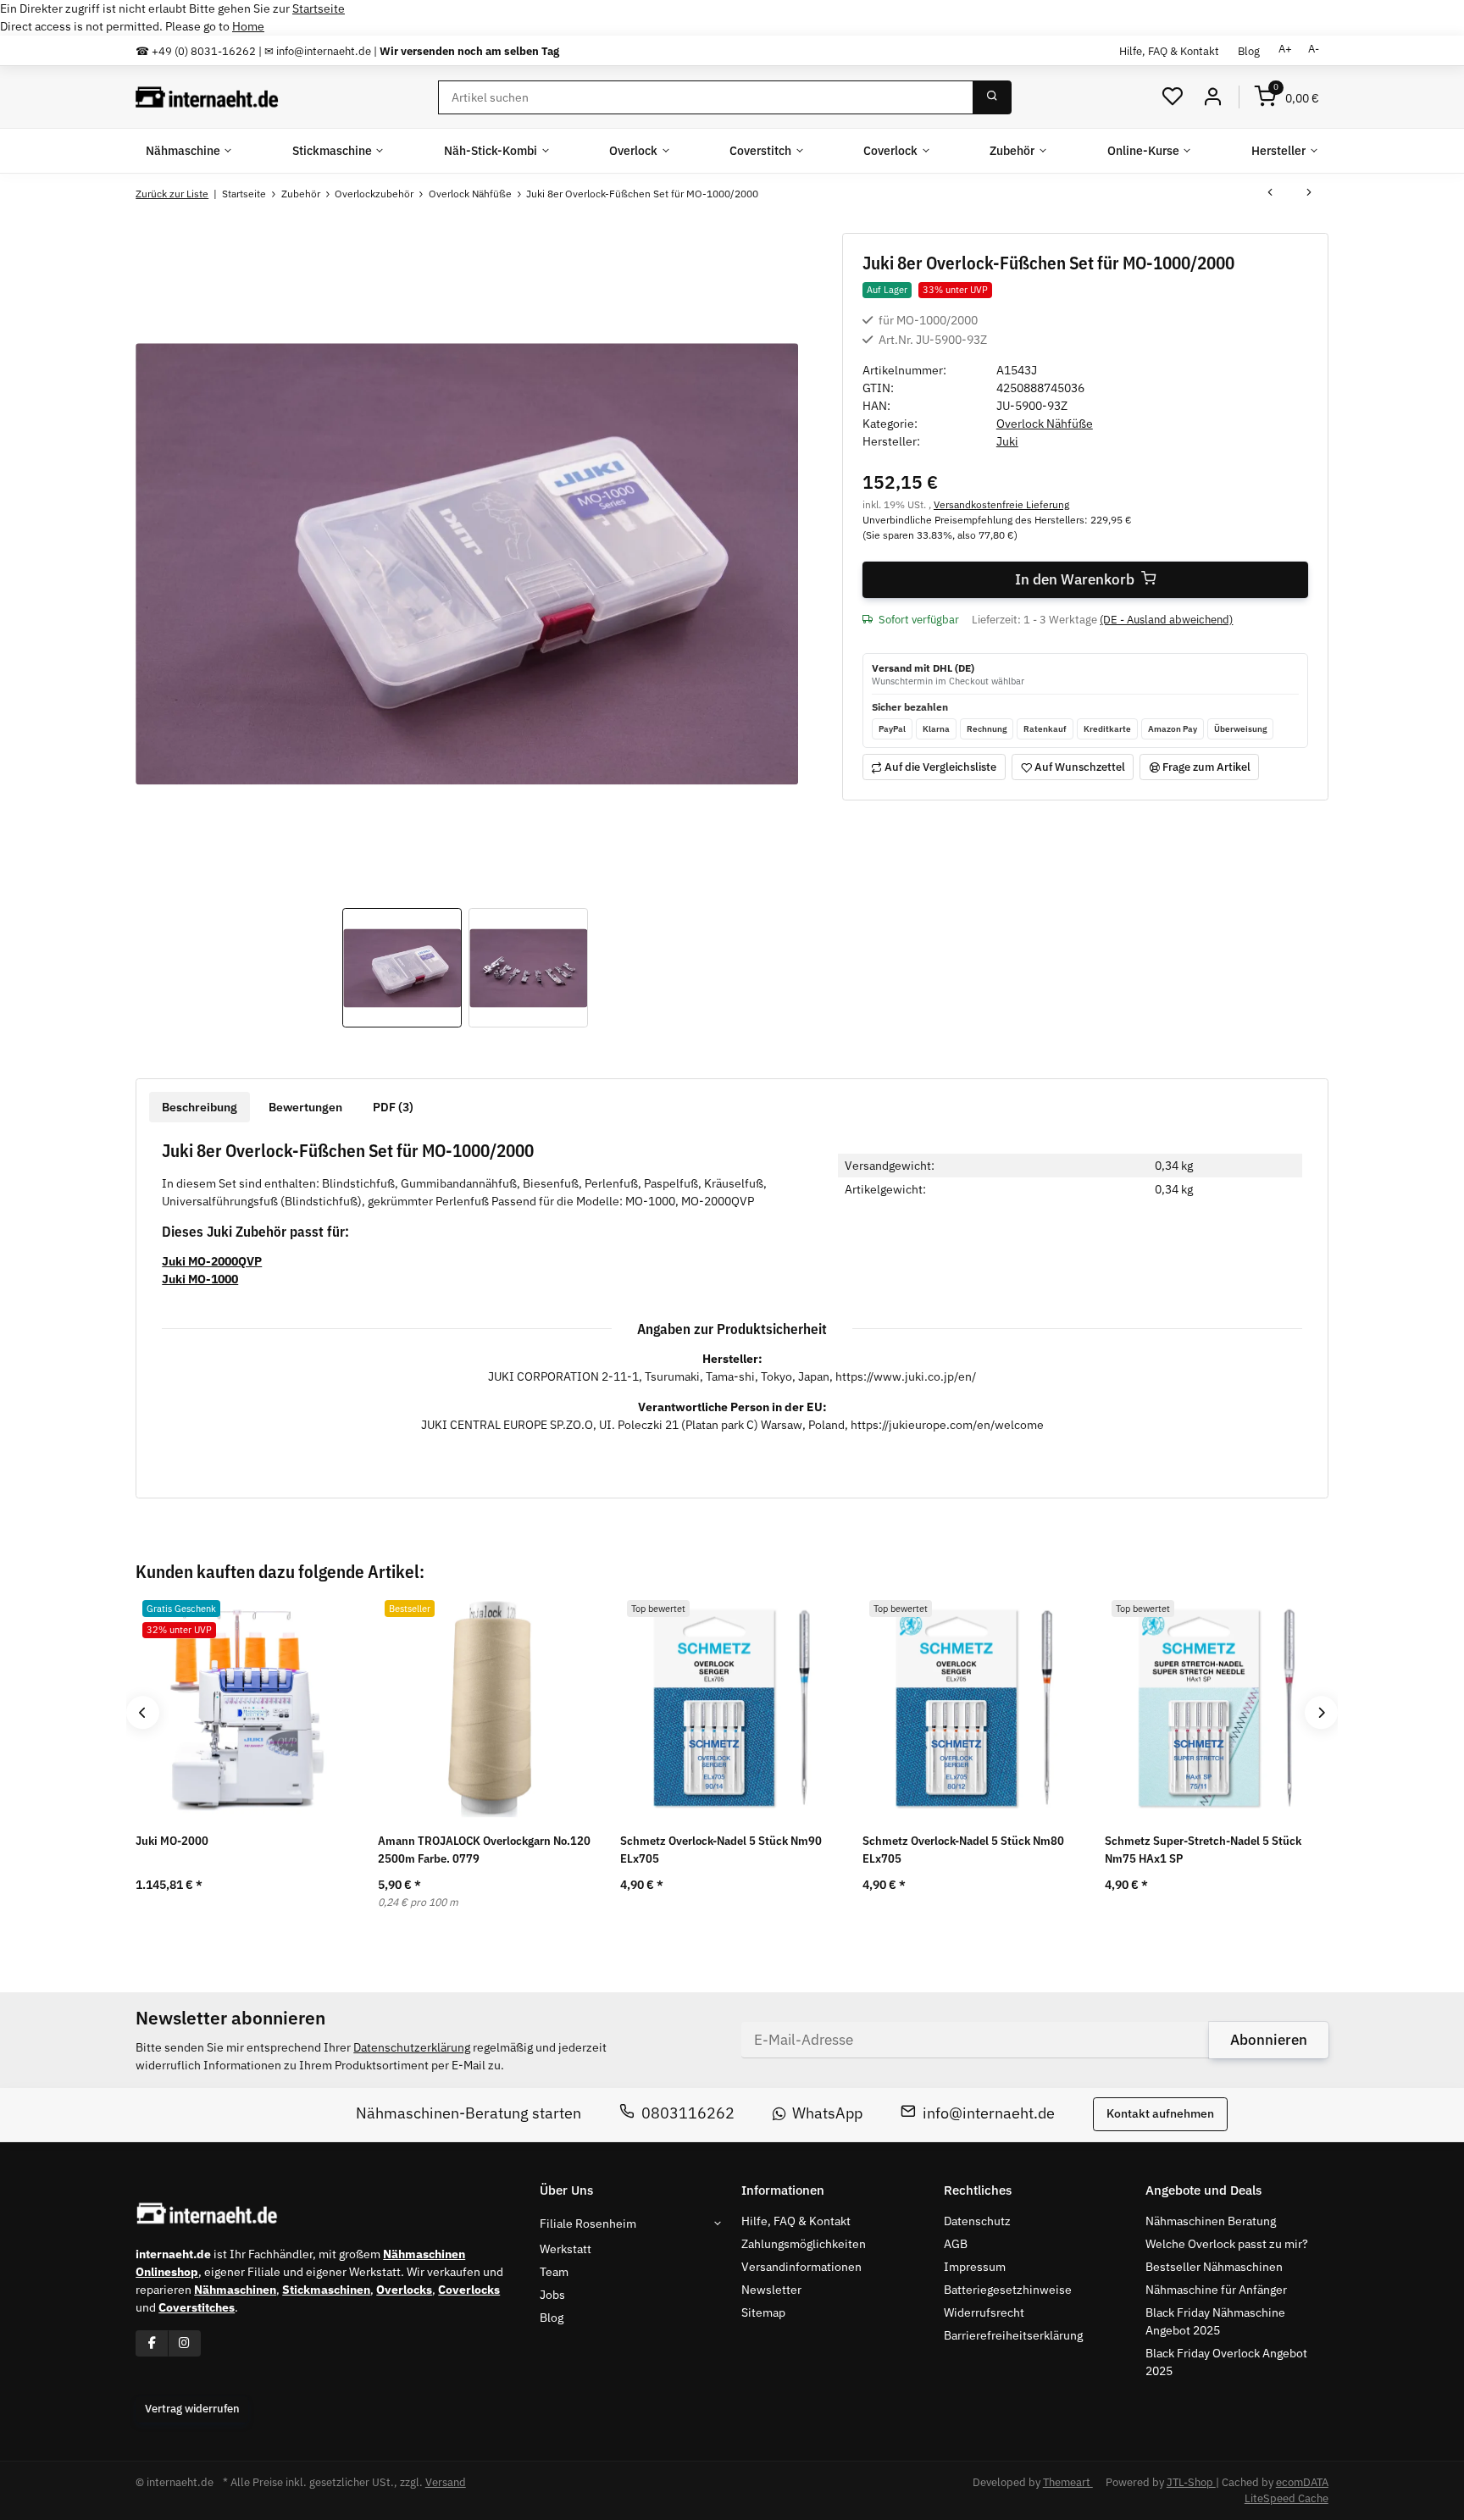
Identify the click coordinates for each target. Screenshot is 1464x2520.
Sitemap (763, 2312)
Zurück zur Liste (172, 194)
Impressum (975, 2267)
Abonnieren (1269, 2040)
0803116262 (688, 2114)
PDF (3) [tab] (393, 1107)
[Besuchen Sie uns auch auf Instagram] (184, 2343)
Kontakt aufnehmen (1160, 2114)
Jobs (552, 2295)
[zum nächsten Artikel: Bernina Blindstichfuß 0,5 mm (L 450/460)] (1309, 194)
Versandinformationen (801, 2267)
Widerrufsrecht (984, 2312)
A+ (1285, 49)
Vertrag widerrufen (192, 2409)
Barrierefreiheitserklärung (1013, 2335)
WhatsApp (827, 2114)
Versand (446, 2482)
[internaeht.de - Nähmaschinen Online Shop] (207, 97)
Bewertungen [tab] (305, 1107)
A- (1314, 49)
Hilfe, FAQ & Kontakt (1169, 51)
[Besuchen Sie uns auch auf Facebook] (152, 2343)
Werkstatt (566, 2249)
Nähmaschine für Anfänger (1216, 2290)
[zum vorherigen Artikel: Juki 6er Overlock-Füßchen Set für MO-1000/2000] (1270, 194)
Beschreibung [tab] (200, 1107)
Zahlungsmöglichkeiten (804, 2244)
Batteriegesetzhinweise (1008, 2290)
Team (554, 2272)
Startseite (319, 8)
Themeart (1068, 2482)
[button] (1173, 97)
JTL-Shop (1191, 2482)
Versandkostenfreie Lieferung (1001, 504)
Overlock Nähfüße (1045, 424)
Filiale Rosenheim (588, 2224)
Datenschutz (977, 2221)
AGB (956, 2244)
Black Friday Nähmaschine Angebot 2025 (1215, 2321)
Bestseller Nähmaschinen (1214, 2267)
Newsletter (771, 2290)
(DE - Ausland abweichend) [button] (1166, 620)
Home (248, 26)
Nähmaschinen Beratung (1211, 2221)
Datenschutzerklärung (412, 2047)
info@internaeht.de (989, 2114)
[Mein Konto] (1212, 97)
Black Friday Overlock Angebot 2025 (1226, 2362)
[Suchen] (992, 97)
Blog (1249, 51)
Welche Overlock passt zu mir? (1227, 2244)
